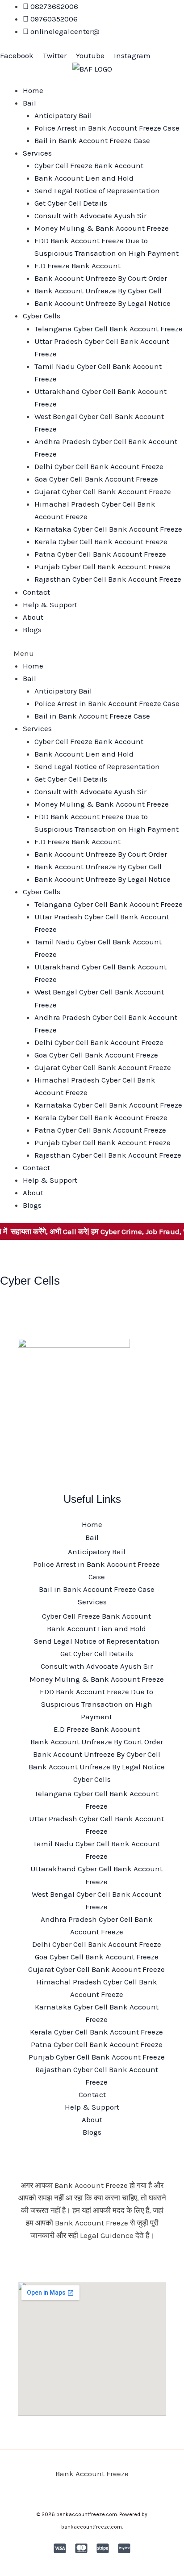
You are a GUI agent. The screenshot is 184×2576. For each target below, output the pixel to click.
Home (33, 90)
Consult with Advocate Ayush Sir (90, 216)
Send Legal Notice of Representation (97, 190)
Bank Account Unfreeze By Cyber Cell (98, 291)
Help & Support (50, 605)
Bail (29, 103)
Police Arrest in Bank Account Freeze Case (107, 128)
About (33, 617)
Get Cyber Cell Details (71, 203)
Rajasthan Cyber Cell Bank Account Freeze (108, 579)
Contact (36, 592)
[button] (92, 653)
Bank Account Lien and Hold (84, 178)
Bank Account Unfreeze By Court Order (101, 278)
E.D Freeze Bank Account (77, 266)
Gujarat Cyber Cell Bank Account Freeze (103, 491)
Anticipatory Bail (63, 115)
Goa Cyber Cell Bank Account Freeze (96, 479)
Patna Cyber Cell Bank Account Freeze (100, 554)
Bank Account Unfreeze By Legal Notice (102, 303)
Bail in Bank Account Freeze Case (92, 140)
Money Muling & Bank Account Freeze (102, 228)
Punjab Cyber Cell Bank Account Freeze (102, 567)
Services (37, 153)
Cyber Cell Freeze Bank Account (89, 165)
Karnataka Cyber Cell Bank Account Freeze (108, 529)
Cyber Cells (42, 316)
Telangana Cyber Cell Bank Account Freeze (109, 329)
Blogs (32, 630)
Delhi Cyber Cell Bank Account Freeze (99, 466)
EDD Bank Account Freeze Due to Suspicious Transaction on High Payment (96, 1704)
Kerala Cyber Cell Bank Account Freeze (101, 541)
